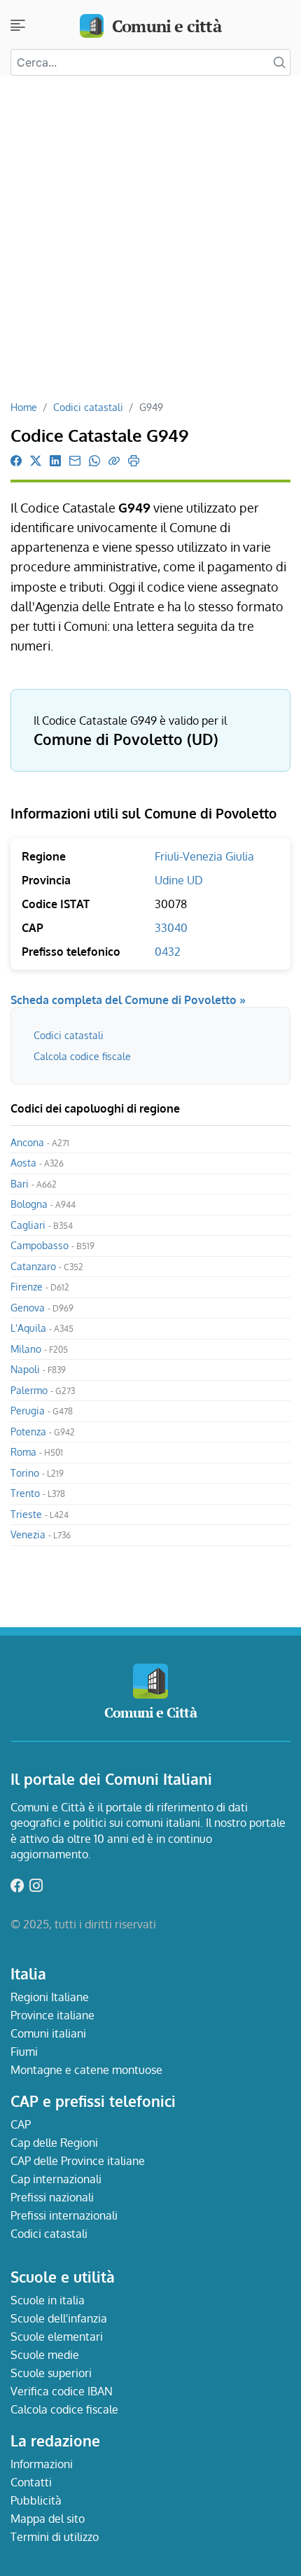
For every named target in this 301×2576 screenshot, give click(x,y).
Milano (39, 1349)
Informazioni (42, 2464)
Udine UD (179, 880)
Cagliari (42, 1225)
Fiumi (24, 2052)
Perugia (42, 1411)
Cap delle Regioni (54, 2143)
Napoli (38, 1369)
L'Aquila (42, 1328)
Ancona (40, 1142)
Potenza (43, 1432)
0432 (168, 952)
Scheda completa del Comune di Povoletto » (128, 1000)
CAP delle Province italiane (78, 2161)
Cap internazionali (56, 2179)
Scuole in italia (48, 2300)
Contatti (31, 2482)
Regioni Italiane (50, 1997)
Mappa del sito (48, 2519)
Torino (37, 1473)
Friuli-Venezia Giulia (204, 856)
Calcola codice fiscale (82, 1056)
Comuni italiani (48, 2033)
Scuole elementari (57, 2337)
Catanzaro (47, 1266)
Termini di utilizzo (55, 2537)
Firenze (40, 1287)
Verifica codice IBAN (62, 2391)
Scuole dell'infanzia (59, 2318)
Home (24, 407)
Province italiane (52, 2015)
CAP (21, 2124)
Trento (38, 1493)
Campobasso (52, 1245)
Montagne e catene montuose (86, 2070)
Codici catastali (88, 407)
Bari (34, 1184)
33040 (171, 928)
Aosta (37, 1163)
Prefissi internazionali (64, 2215)
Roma (37, 1452)
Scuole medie (45, 2355)
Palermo (43, 1390)
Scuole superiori (51, 2373)
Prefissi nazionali (52, 2197)
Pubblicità (36, 2500)
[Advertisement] (150, 243)
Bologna (43, 1204)
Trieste (40, 1514)
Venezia (41, 1534)
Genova (42, 1308)
